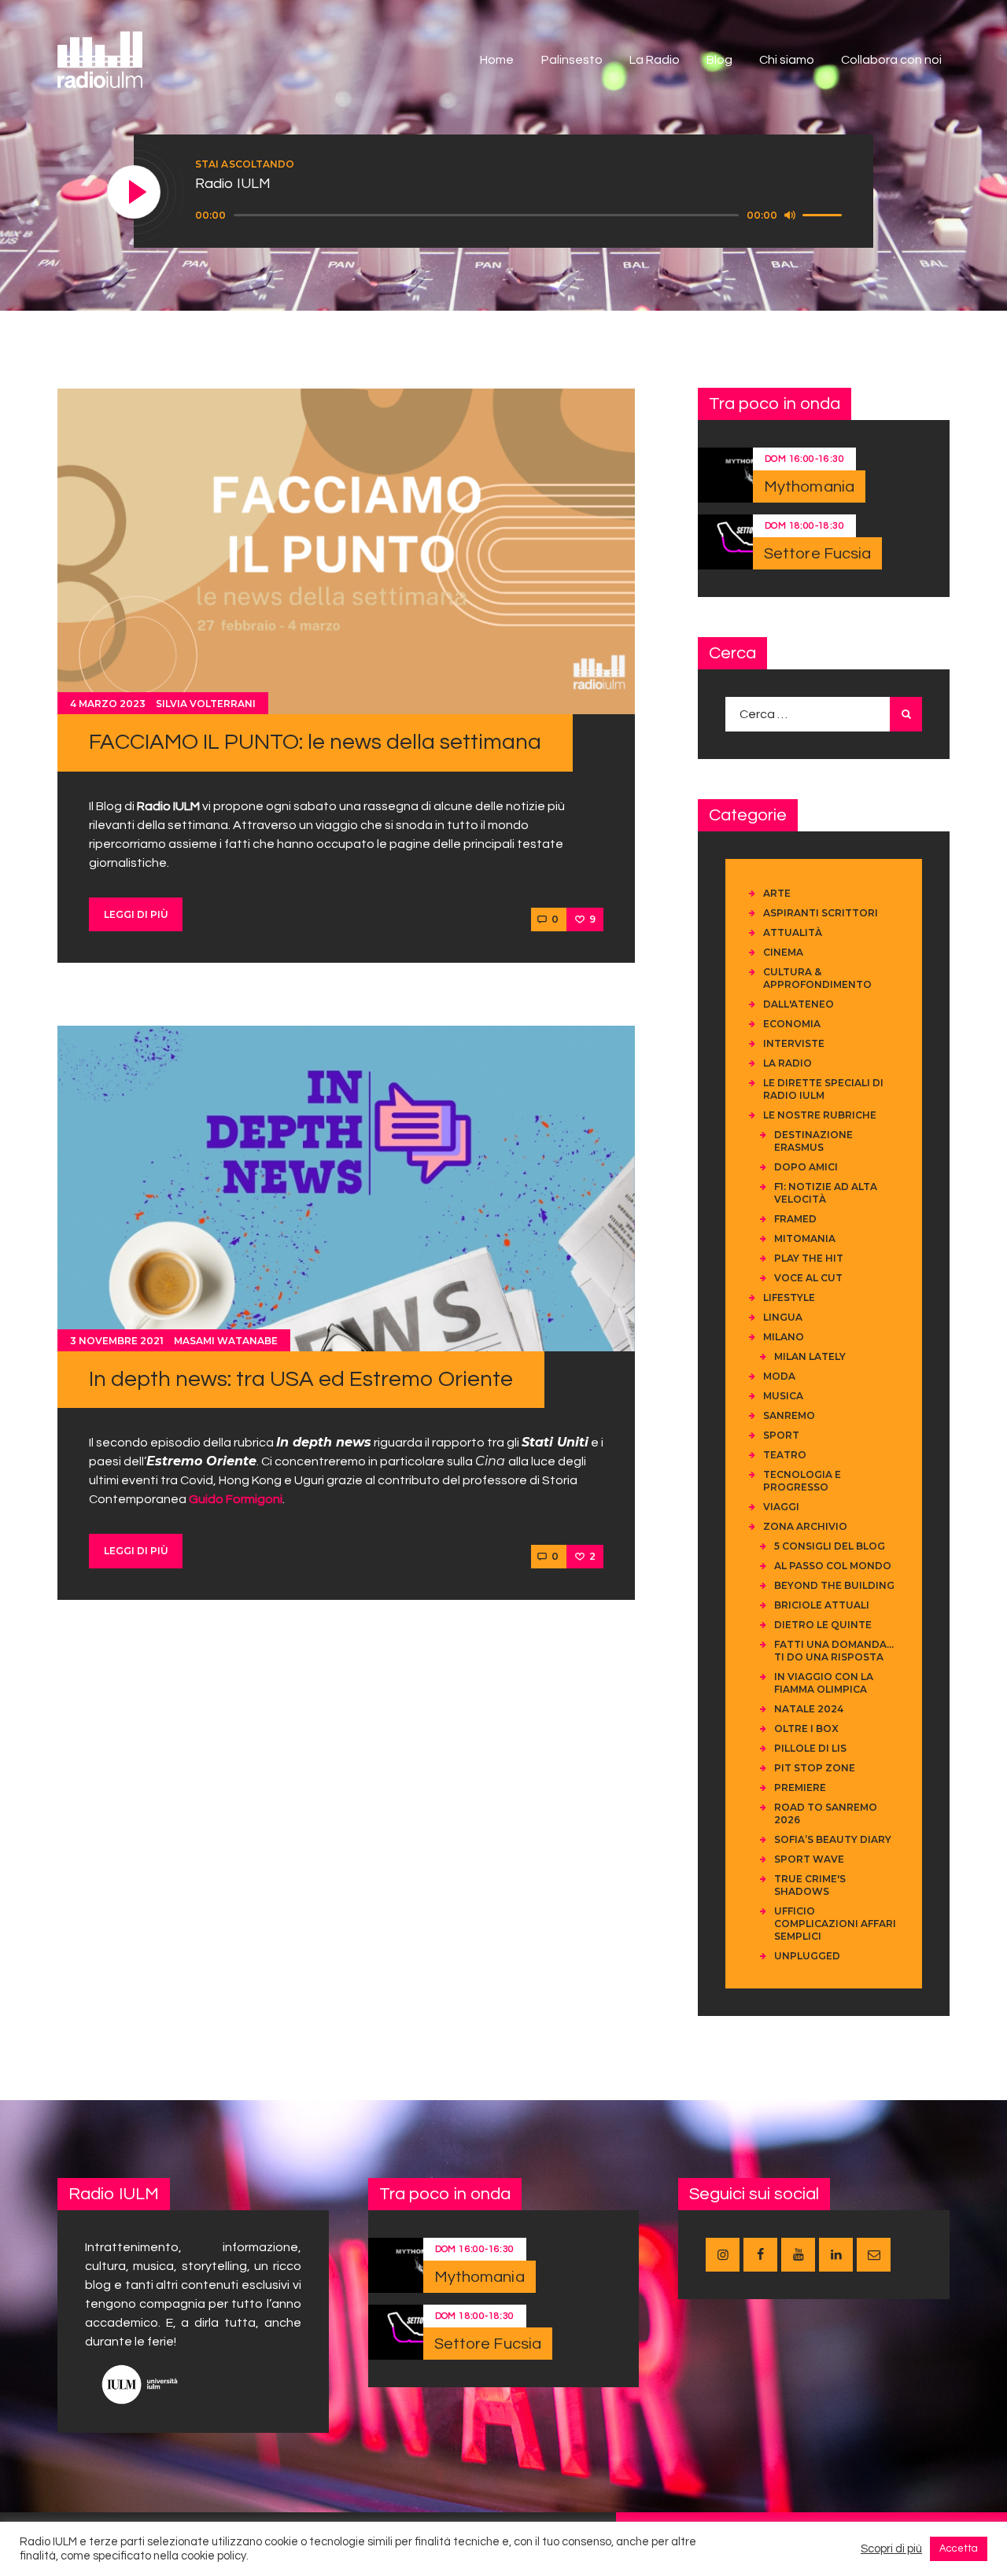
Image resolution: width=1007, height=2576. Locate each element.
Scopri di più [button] (891, 2549)
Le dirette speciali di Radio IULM (823, 1089)
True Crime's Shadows (810, 1885)
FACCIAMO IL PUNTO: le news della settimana (315, 742)
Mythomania (809, 487)
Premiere (800, 1787)
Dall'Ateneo (799, 1004)
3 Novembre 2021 (117, 1341)
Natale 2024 (809, 1709)
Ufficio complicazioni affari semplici (835, 1924)
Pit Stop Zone (815, 1768)
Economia (792, 1024)
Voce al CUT (808, 1278)
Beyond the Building (834, 1585)
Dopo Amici (806, 1167)
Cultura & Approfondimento (817, 978)
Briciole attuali (822, 1605)
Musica (783, 1396)
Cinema (783, 952)
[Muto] (790, 215)
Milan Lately (810, 1356)
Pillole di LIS (810, 1748)
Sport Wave (809, 1859)
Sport (781, 1435)
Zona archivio (805, 1526)
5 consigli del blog (830, 1546)
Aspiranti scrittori (821, 913)
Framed (795, 1219)
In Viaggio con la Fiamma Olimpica (824, 1683)
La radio (788, 1063)
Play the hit (809, 1258)
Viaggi (781, 1507)
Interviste (794, 1043)
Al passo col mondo (833, 1566)
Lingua (783, 1317)
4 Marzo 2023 (108, 704)
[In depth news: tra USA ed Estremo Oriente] (346, 1188)
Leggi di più (136, 914)
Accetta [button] (959, 2548)
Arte (777, 893)
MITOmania (805, 1238)
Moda (779, 1376)
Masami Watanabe (226, 1341)
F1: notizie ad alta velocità (826, 1193)
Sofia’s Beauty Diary (833, 1839)
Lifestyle (789, 1297)
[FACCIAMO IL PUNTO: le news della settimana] (346, 551)
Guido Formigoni (236, 1499)
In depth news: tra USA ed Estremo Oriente (301, 1379)
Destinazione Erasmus (813, 1141)
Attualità (793, 932)
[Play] (135, 193)
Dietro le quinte (823, 1625)
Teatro (785, 1455)
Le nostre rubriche (820, 1115)
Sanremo (789, 1415)
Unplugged (807, 1956)
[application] (521, 216)
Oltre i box (806, 1728)
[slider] (824, 214)
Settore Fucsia (817, 554)
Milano (784, 1337)
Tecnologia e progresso (802, 1481)
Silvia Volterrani (206, 704)
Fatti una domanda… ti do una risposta (834, 1651)
